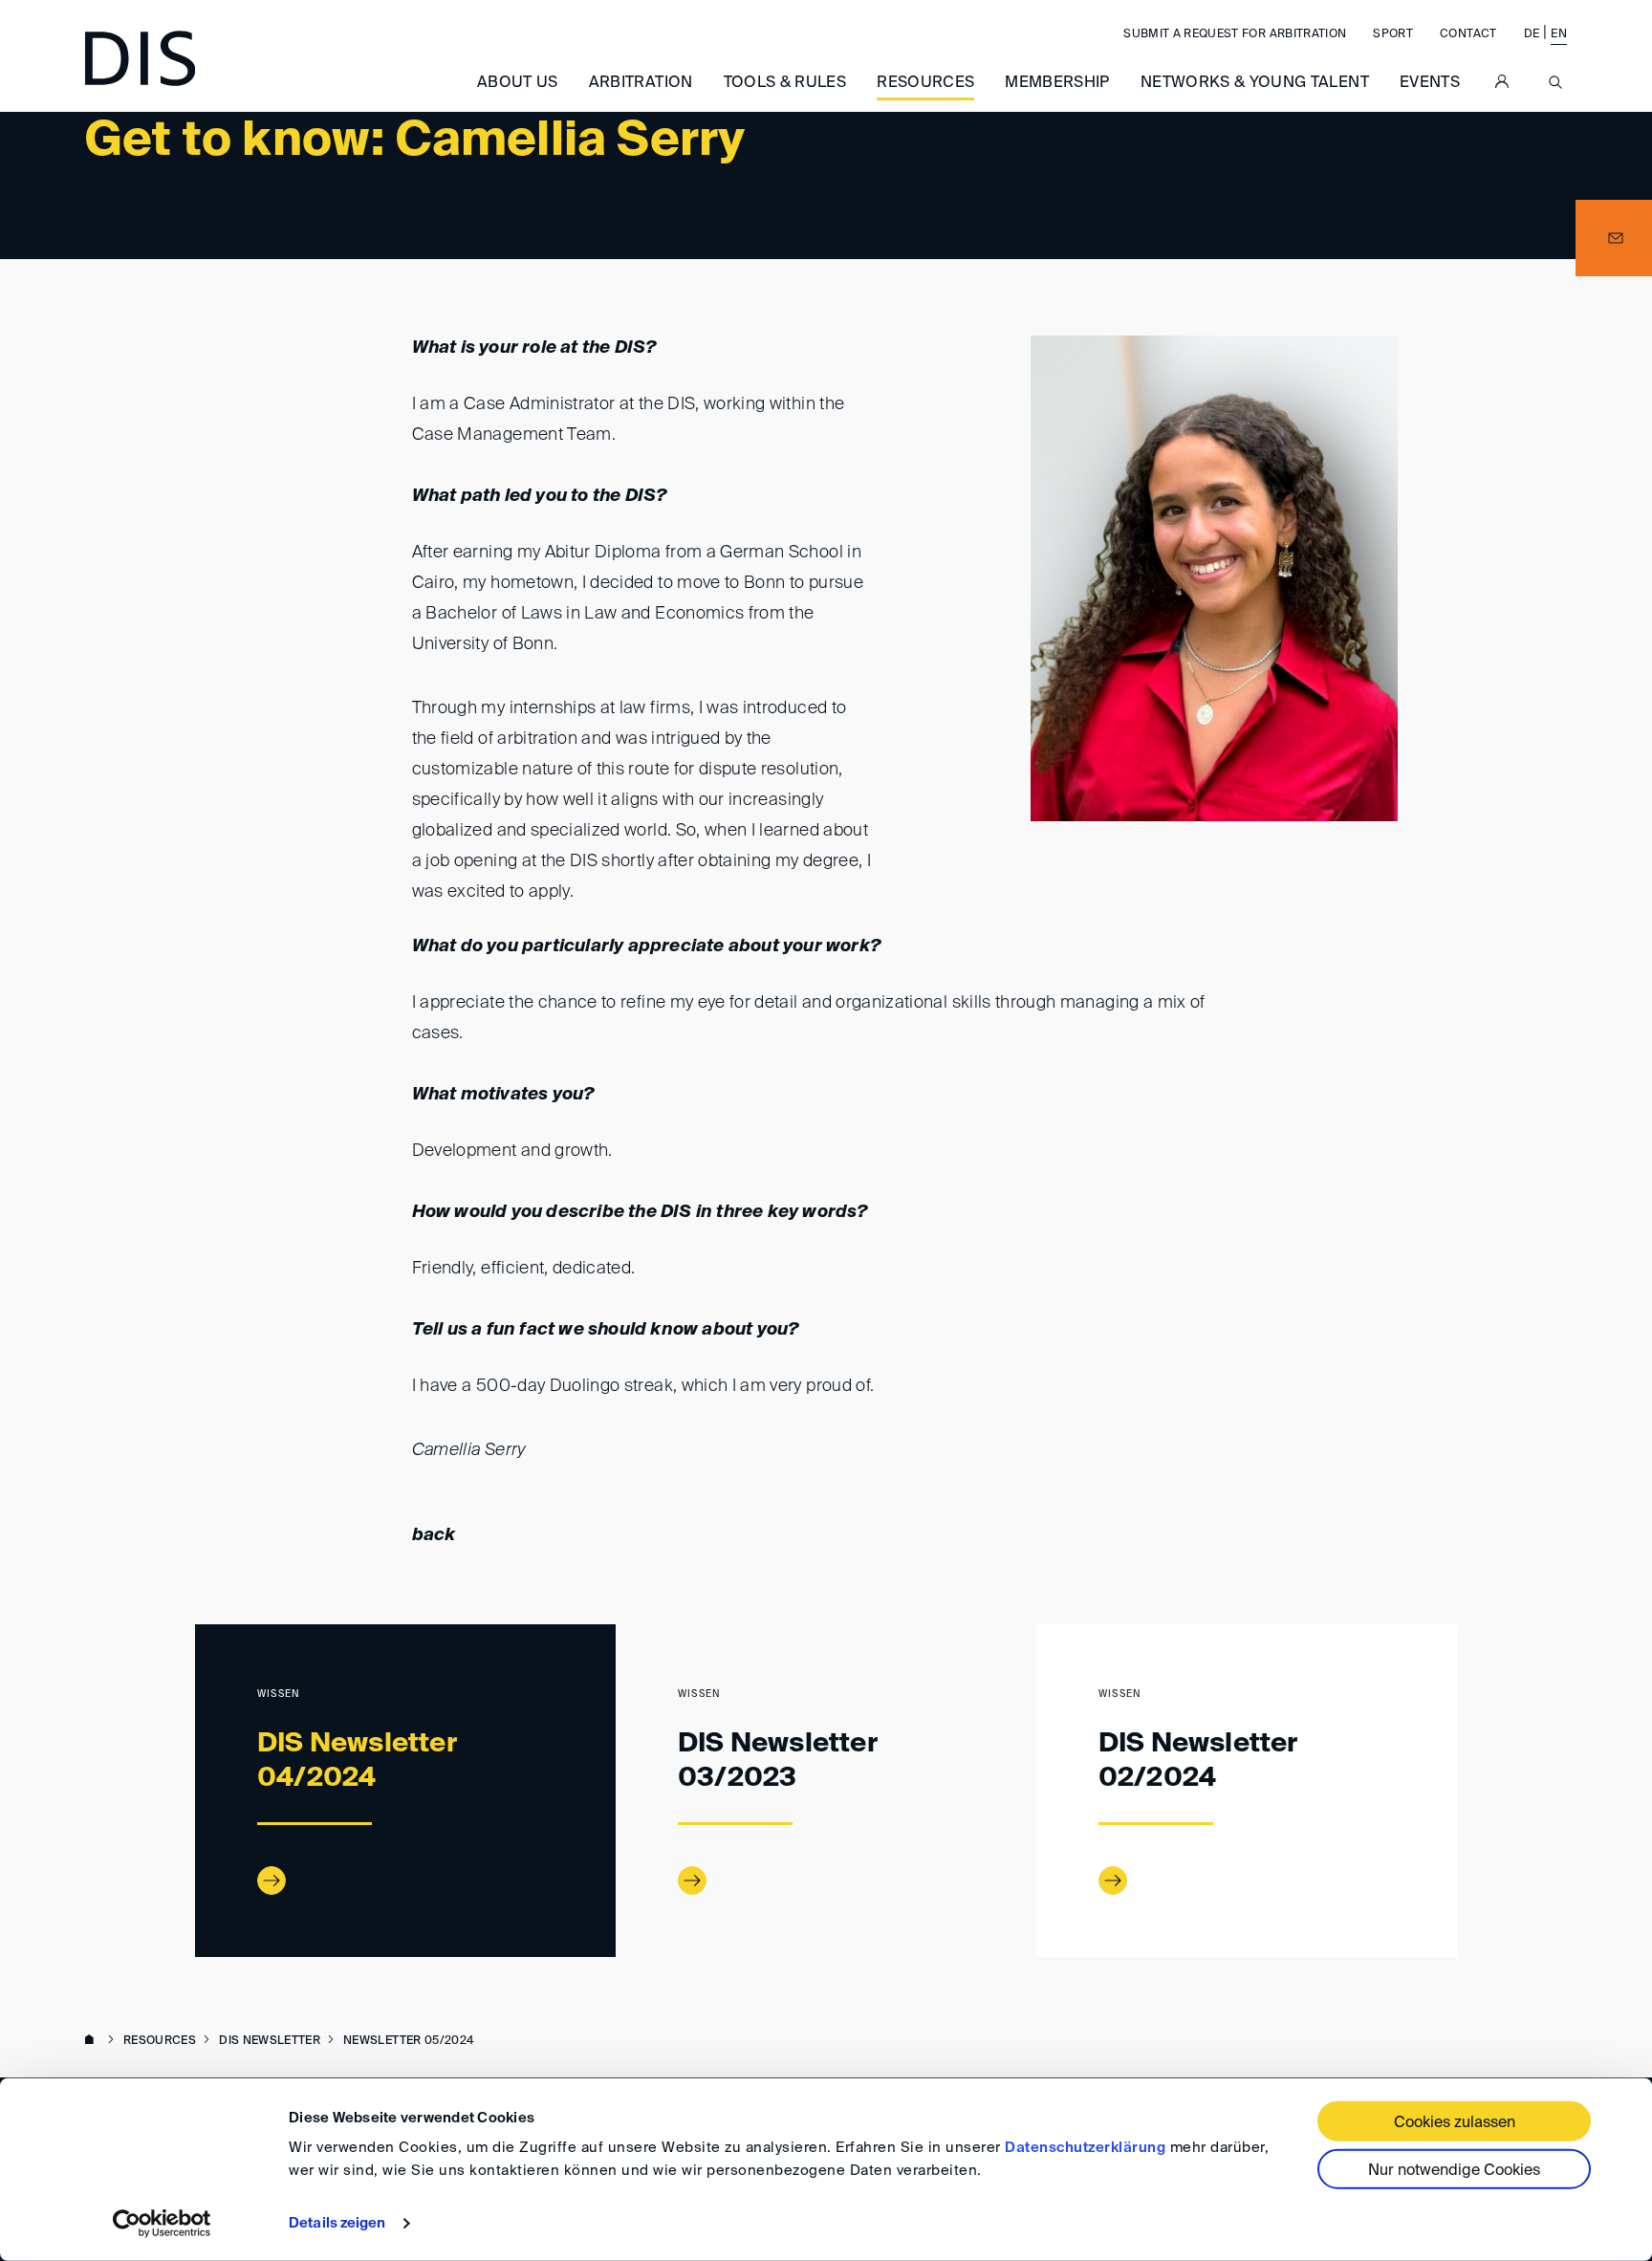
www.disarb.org (93, 2041)
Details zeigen (337, 2223)
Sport (1393, 34)
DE (1532, 34)
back (434, 1535)
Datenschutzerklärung (1085, 2148)
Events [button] (1430, 83)
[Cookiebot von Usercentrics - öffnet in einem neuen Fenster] (162, 2224)
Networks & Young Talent (1255, 83)
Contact (1468, 34)
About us (518, 83)
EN (1559, 34)
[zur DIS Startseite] (140, 58)
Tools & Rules (785, 83)
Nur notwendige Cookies (1454, 2171)
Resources (925, 83)
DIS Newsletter (270, 2041)
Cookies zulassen (1455, 2123)
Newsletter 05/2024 (408, 2041)
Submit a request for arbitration (1235, 34)
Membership (1057, 83)
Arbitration (641, 83)
